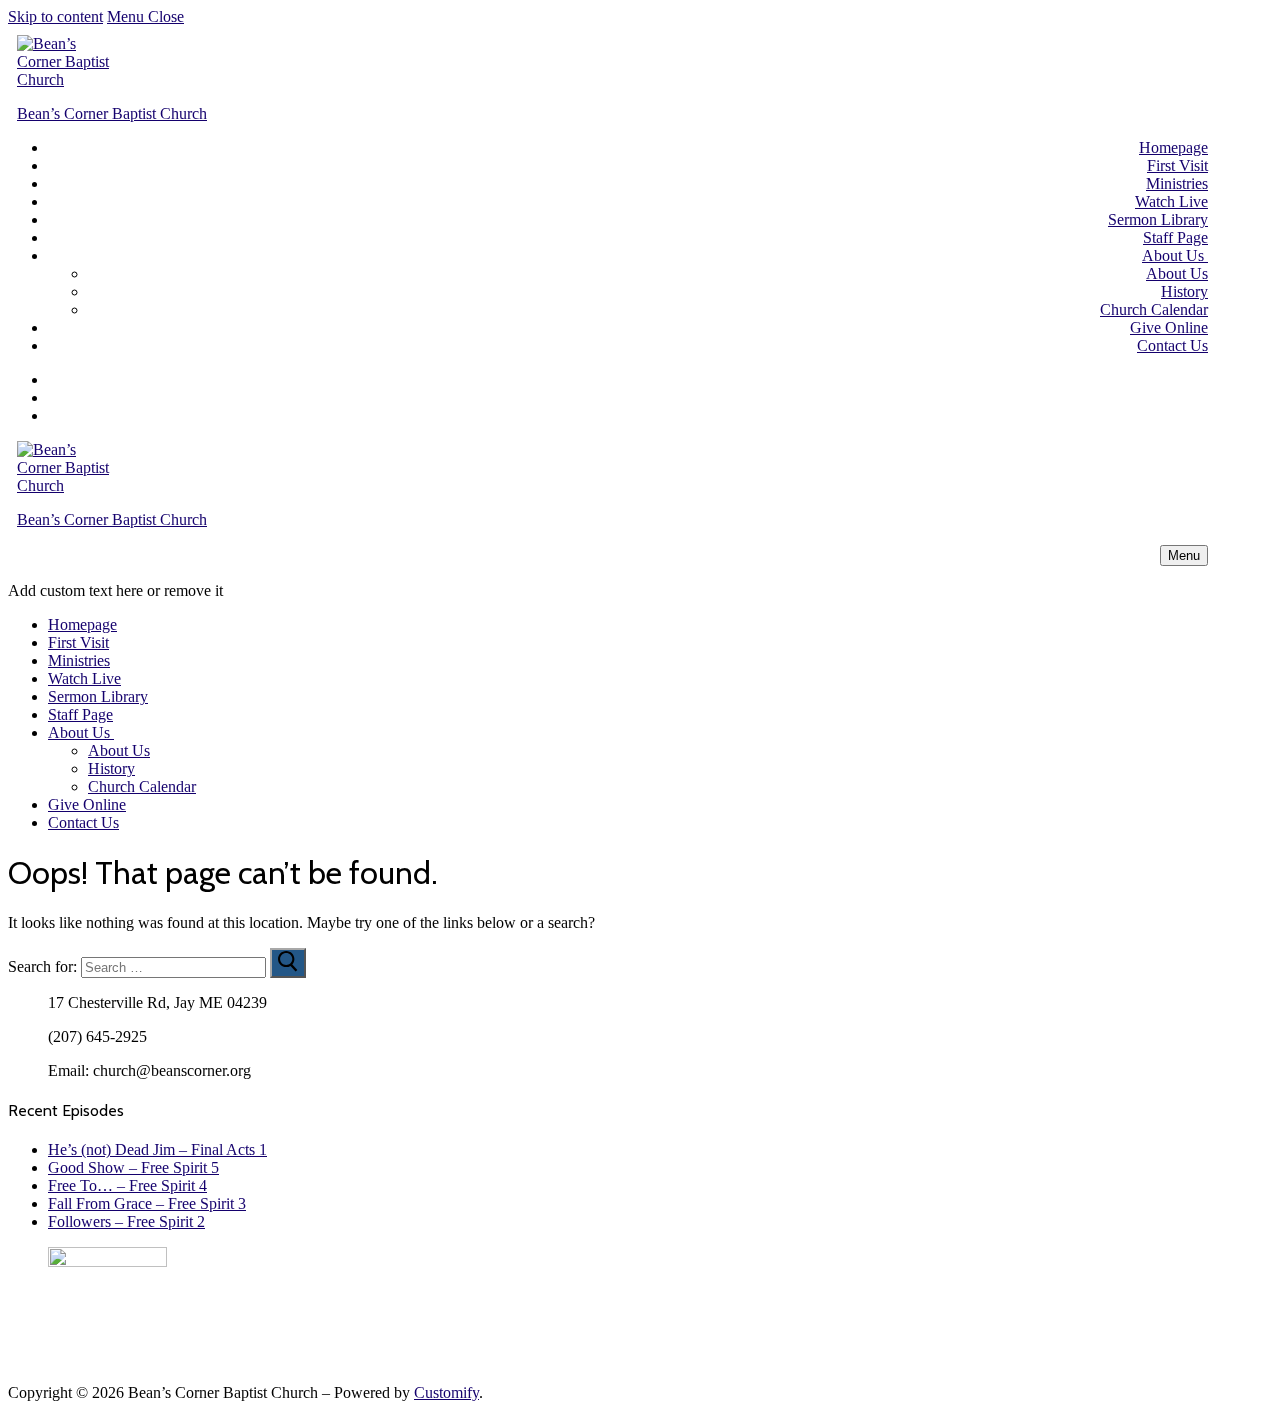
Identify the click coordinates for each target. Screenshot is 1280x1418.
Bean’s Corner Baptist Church (112, 113)
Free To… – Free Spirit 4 (127, 1185)
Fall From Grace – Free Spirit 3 (147, 1203)
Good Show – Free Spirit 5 (133, 1167)
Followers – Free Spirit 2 (126, 1221)
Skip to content (55, 16)
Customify (446, 1392)
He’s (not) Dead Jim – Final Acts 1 (157, 1149)
